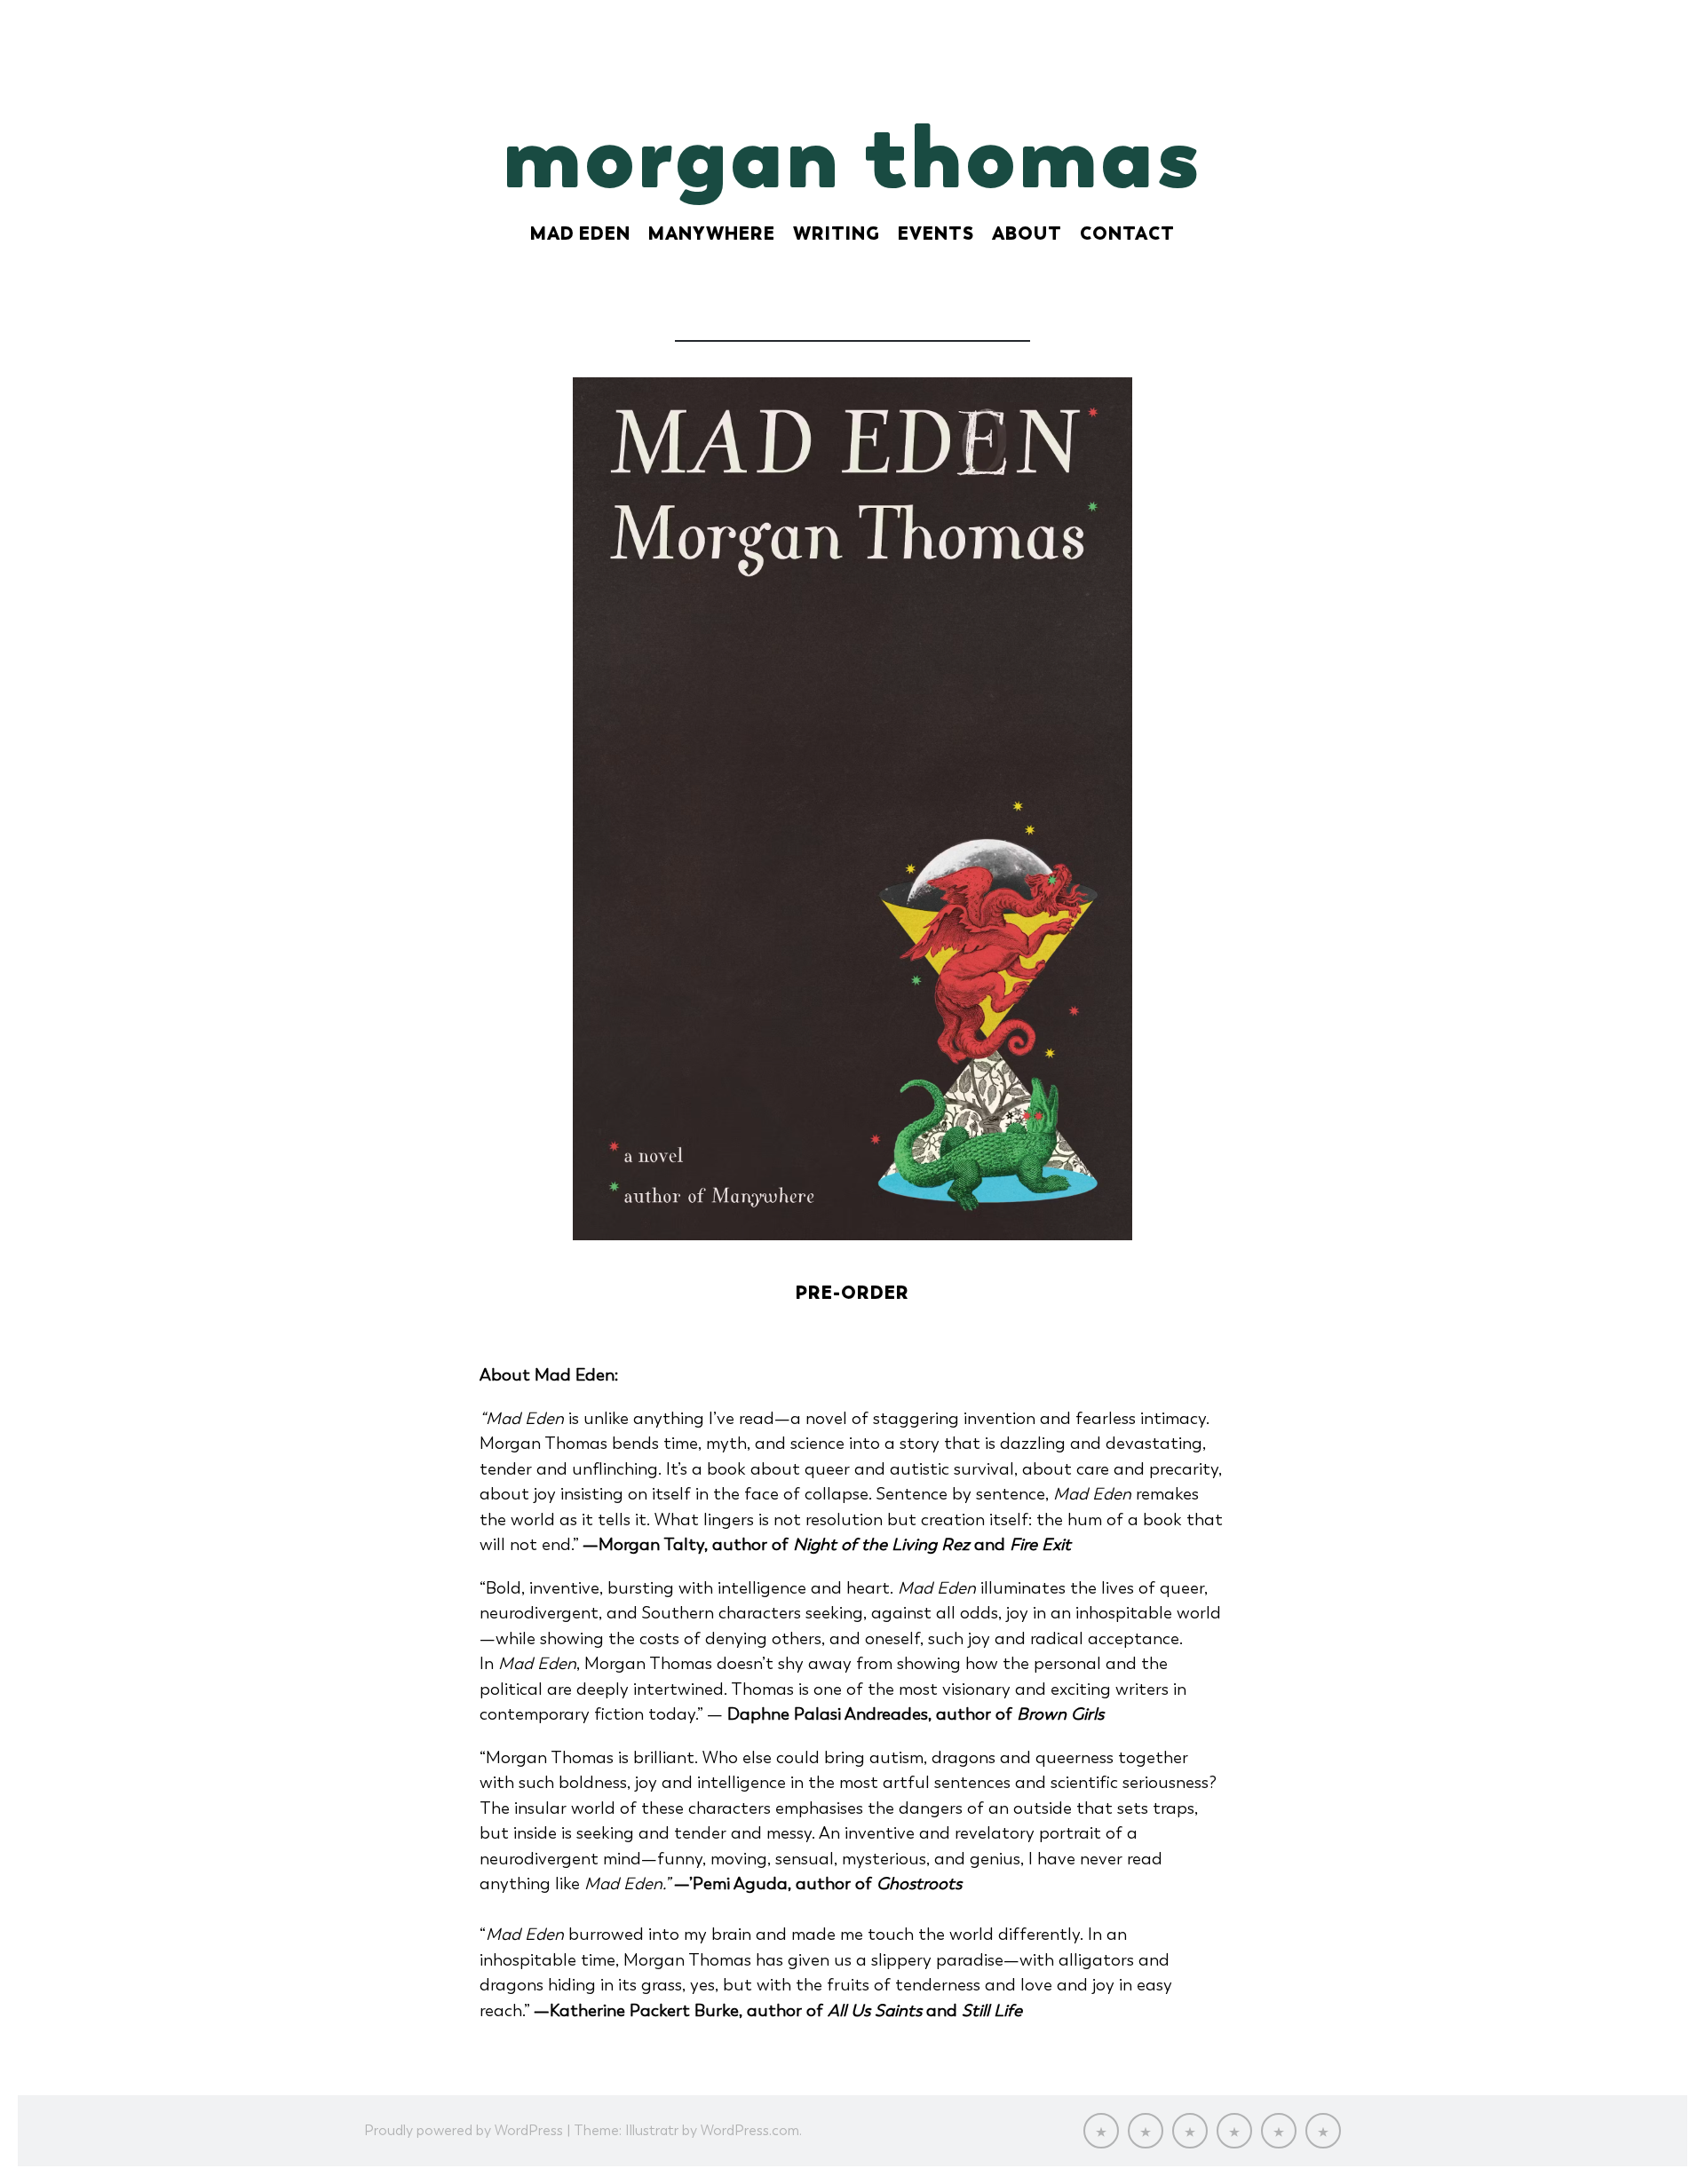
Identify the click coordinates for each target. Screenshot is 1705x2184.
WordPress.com (750, 2130)
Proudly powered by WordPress (464, 2130)
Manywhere (712, 233)
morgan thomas (852, 155)
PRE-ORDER (852, 1293)
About (1027, 233)
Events (936, 233)
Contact (1127, 233)
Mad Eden (580, 233)
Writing (837, 233)
